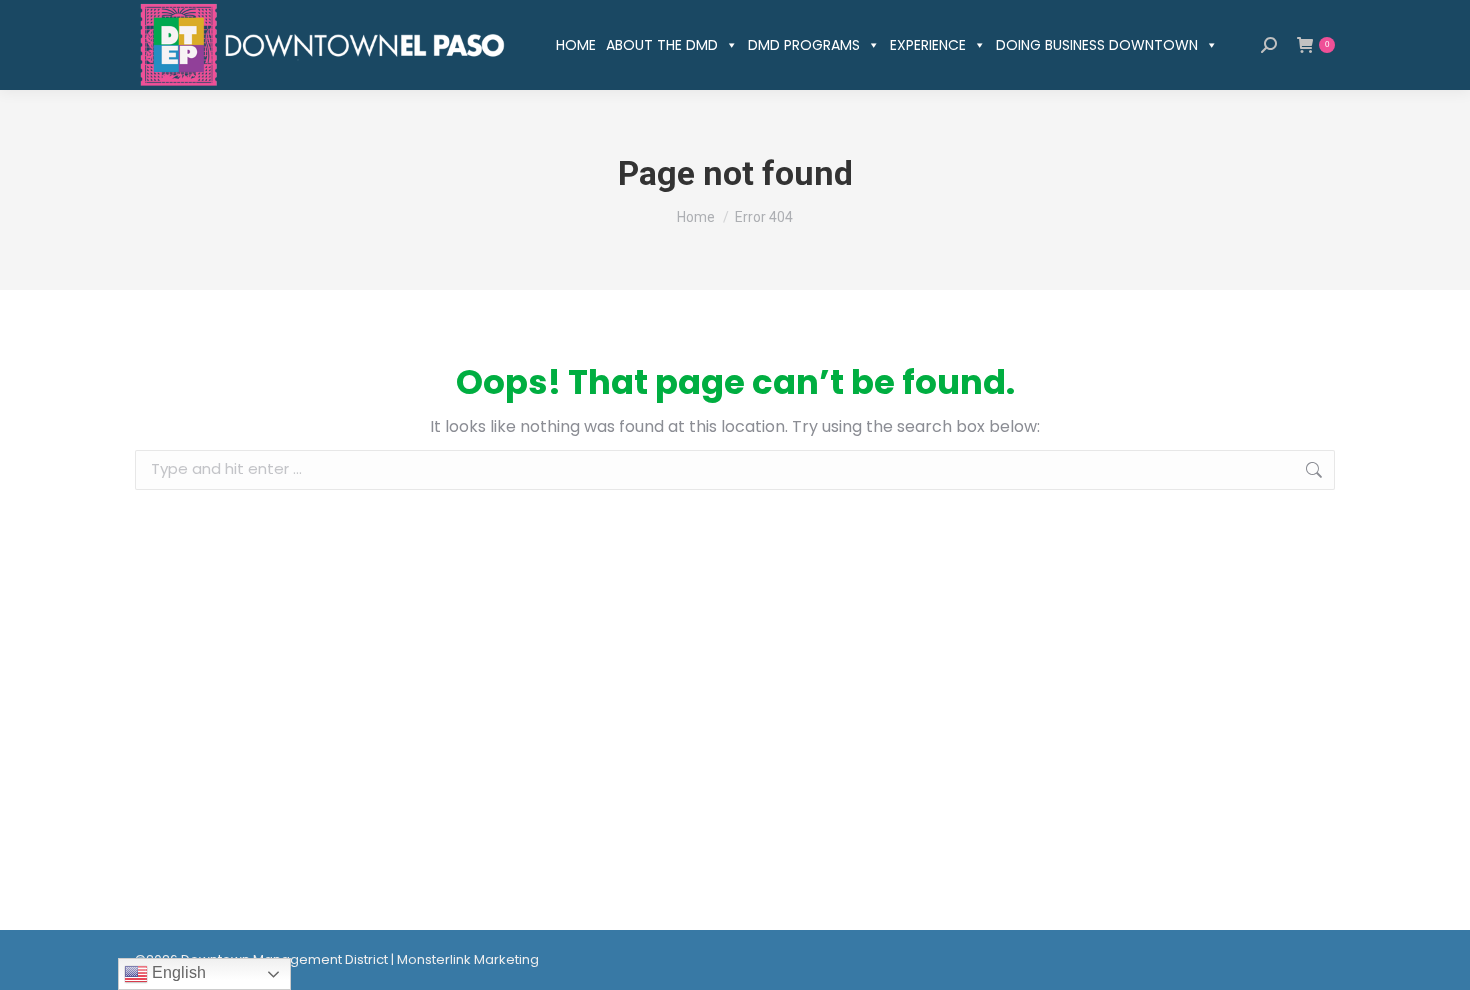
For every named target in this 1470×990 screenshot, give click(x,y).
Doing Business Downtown (1097, 45)
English (177, 972)
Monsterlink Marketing (468, 959)
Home (576, 45)
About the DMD (662, 45)
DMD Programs (804, 45)
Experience (928, 45)
